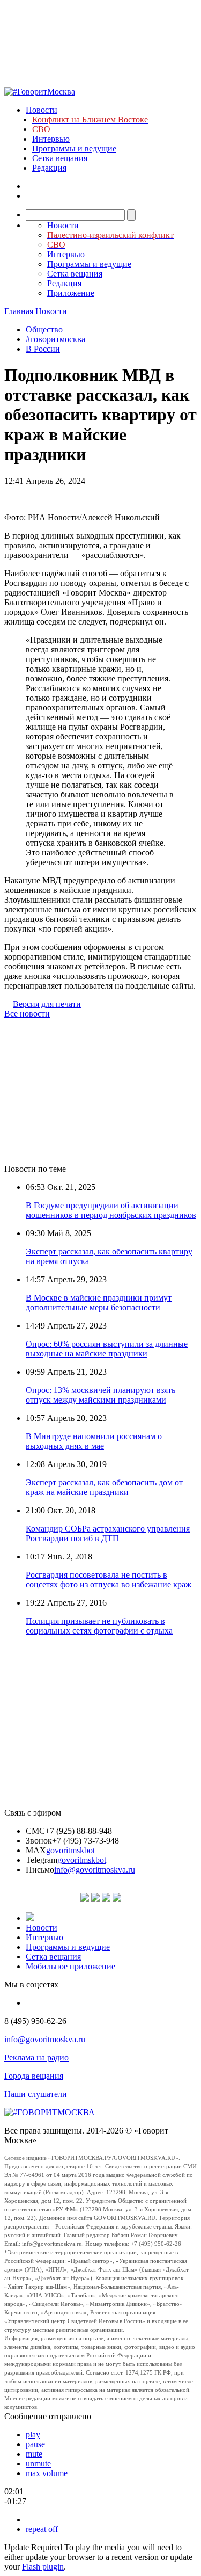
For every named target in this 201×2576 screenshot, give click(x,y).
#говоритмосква (55, 339)
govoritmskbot (70, 1850)
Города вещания (34, 2076)
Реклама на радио (36, 2058)
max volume (47, 2473)
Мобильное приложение (70, 1966)
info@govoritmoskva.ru (95, 1870)
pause (35, 2444)
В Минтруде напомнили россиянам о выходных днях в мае (94, 1441)
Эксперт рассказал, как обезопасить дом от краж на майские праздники (104, 1487)
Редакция (49, 168)
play (33, 2434)
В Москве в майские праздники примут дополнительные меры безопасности (99, 1302)
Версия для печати (47, 1004)
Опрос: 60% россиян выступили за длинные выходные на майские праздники (107, 1349)
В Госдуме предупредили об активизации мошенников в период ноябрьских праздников (111, 1210)
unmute (38, 2463)
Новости (42, 110)
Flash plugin (43, 2567)
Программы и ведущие (74, 148)
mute (34, 2454)
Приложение (71, 293)
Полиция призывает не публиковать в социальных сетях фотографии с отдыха (99, 1626)
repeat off (42, 2529)
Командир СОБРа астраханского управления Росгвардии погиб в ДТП (108, 1533)
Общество (44, 329)
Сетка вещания (60, 158)
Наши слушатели (36, 2094)
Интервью (51, 139)
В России (43, 349)
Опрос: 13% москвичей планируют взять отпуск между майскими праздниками (100, 1395)
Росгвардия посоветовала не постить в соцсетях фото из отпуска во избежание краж (109, 1580)
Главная (19, 311)
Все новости (27, 1014)
